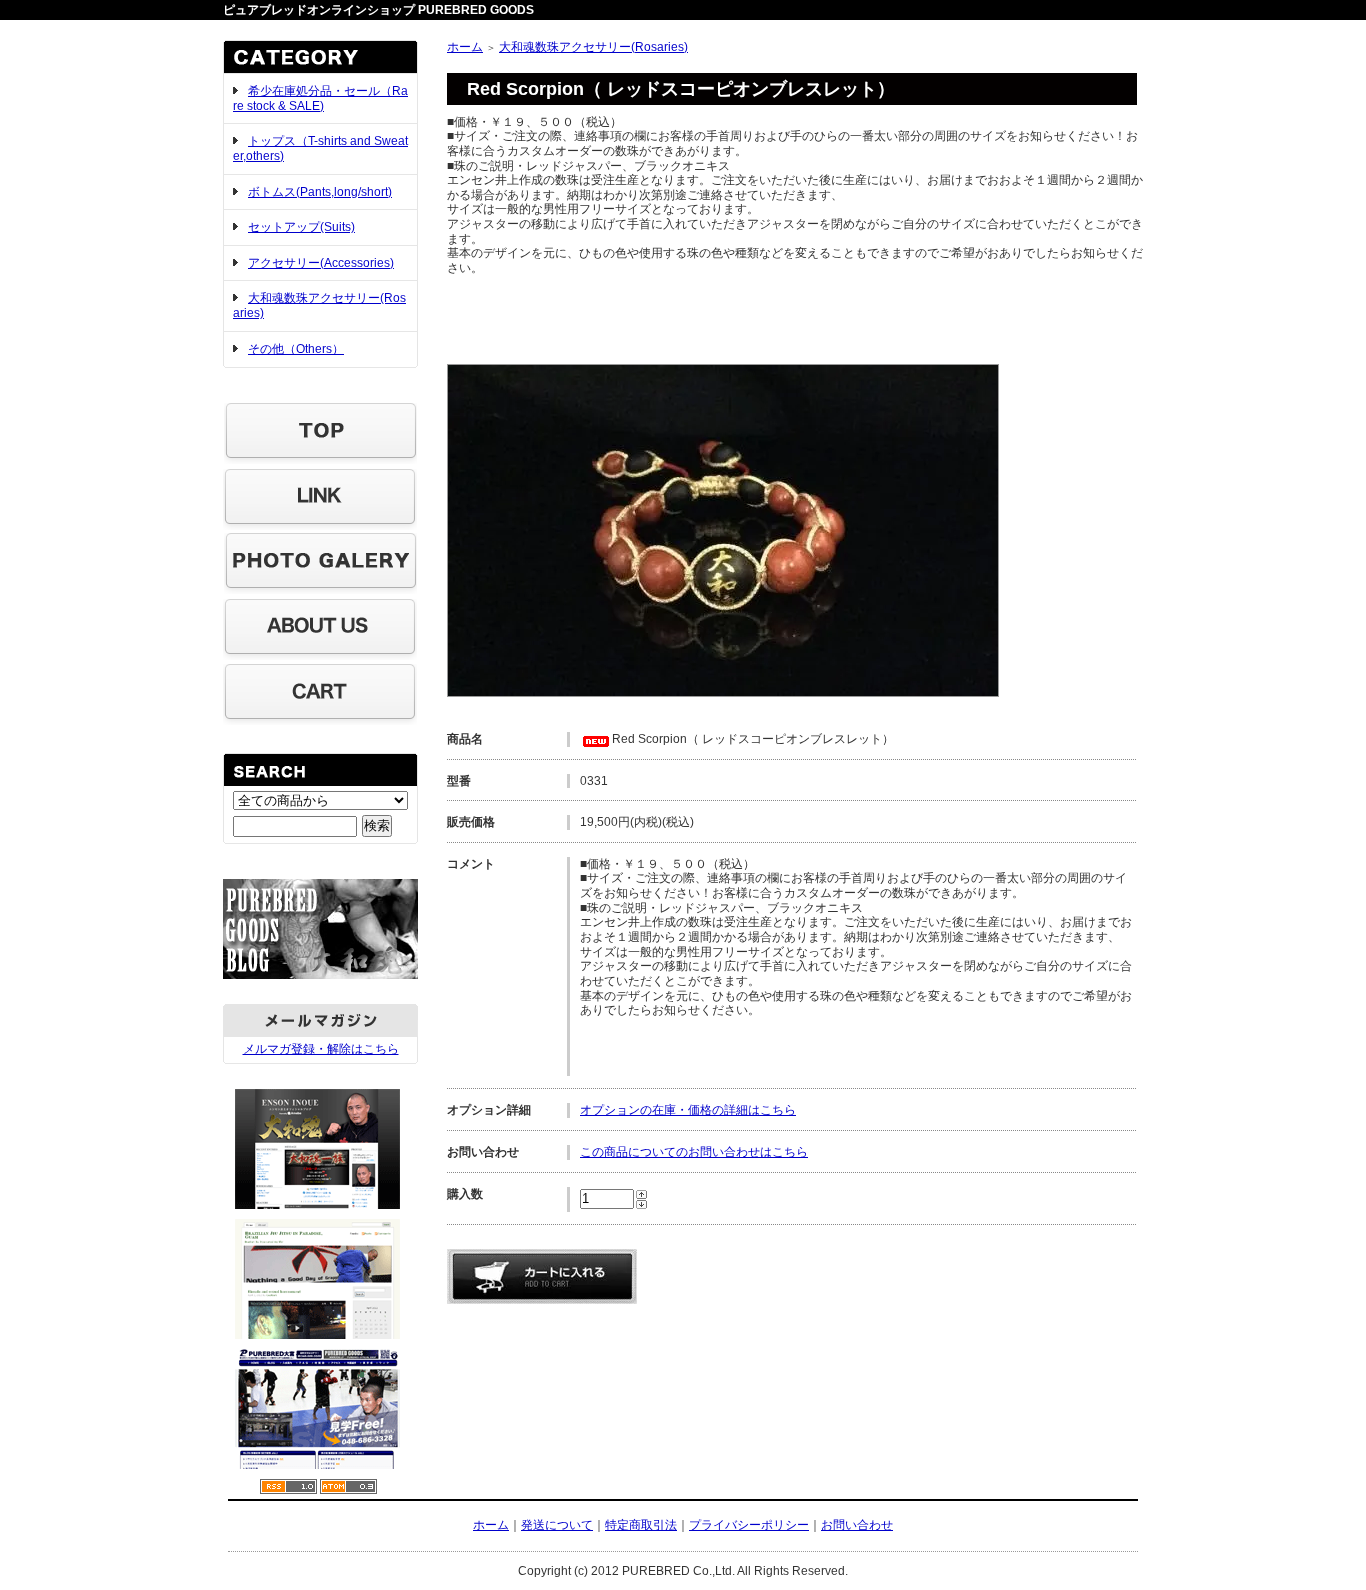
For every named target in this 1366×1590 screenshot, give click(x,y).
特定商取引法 (641, 1525)
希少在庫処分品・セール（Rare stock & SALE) (320, 98)
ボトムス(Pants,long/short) (320, 192)
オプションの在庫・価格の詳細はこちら (688, 1110)
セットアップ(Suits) (301, 227)
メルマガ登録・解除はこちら (321, 1049)
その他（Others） (296, 349)
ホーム (465, 47)
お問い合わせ (857, 1525)
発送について (557, 1525)
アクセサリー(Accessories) (321, 263)
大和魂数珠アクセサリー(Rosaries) (593, 47)
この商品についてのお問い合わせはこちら (694, 1152)
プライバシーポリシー (749, 1525)
